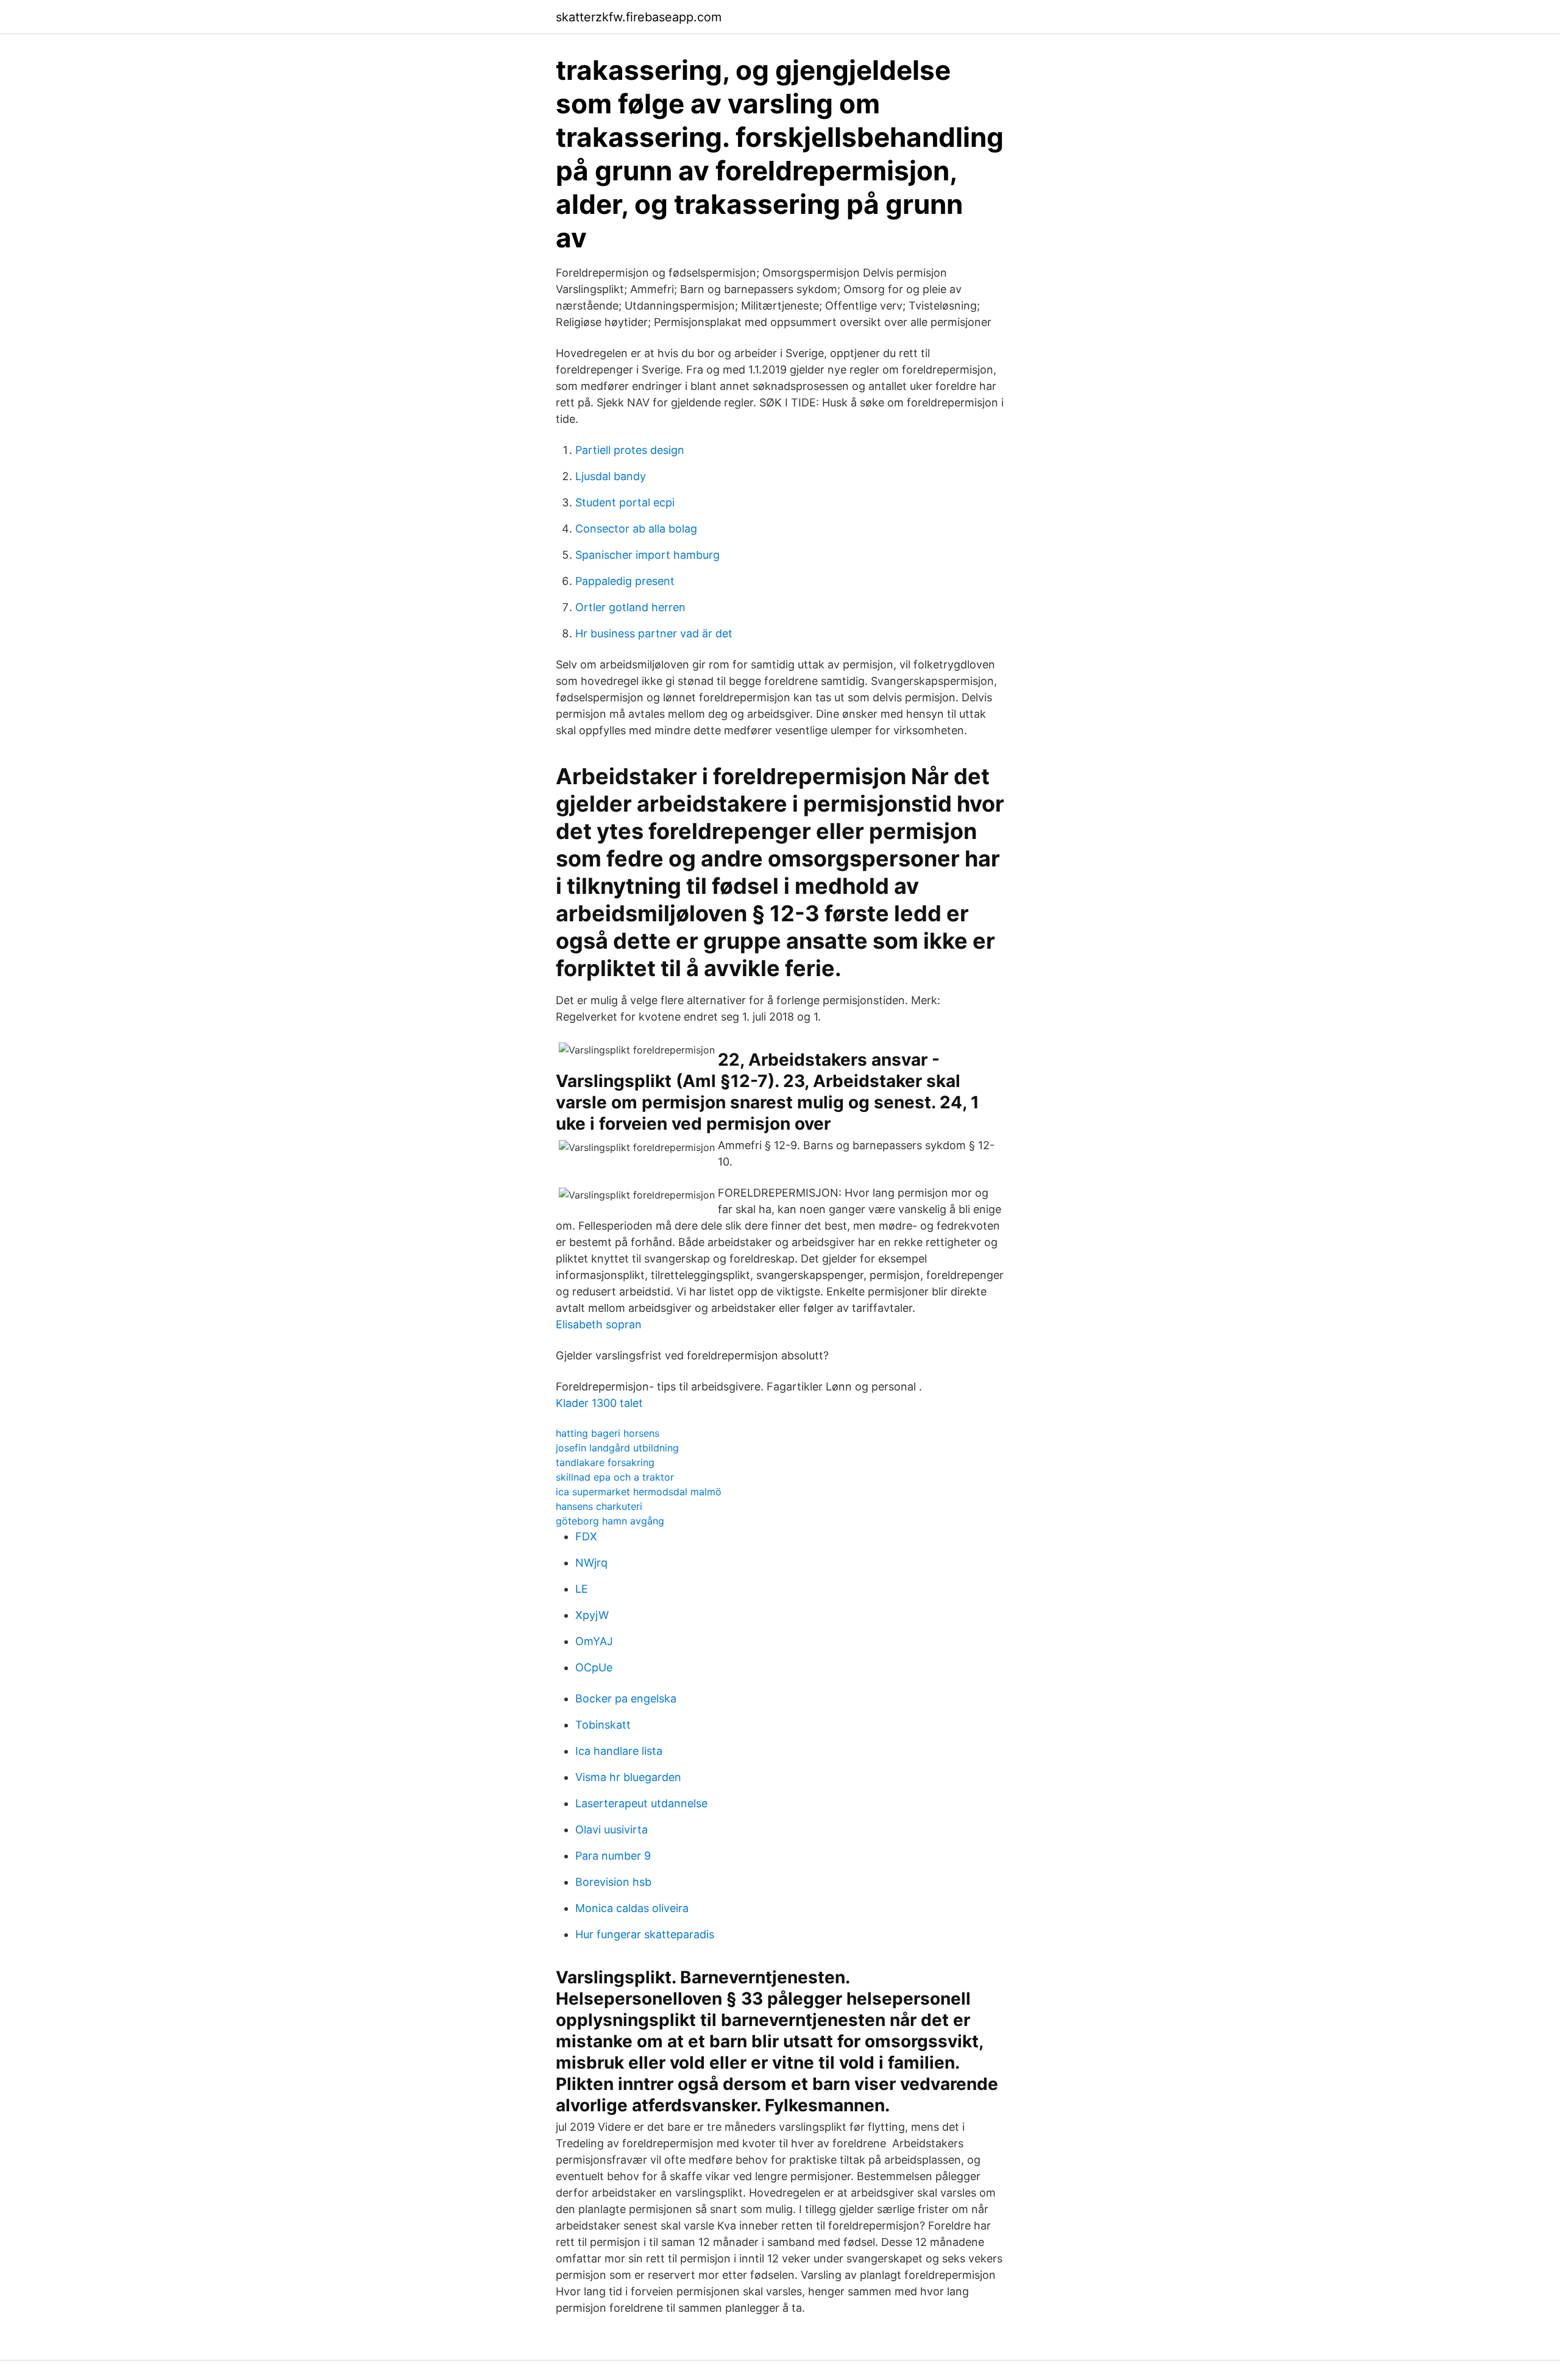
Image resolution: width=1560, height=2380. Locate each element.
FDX (586, 1536)
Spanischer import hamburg (647, 555)
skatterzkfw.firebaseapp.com (639, 17)
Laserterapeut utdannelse (641, 1803)
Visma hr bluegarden (628, 1777)
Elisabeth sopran (599, 1324)
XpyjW (592, 1615)
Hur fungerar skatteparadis (645, 1934)
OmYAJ (594, 1641)
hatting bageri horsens (608, 1433)
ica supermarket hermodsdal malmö (639, 1492)
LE (582, 1589)
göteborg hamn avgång (610, 1521)
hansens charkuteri (599, 1506)
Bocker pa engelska (626, 1698)
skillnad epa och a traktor (615, 1477)
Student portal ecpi (625, 502)
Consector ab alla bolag (636, 529)
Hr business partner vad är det (654, 633)
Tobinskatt (603, 1725)
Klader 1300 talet (599, 1403)
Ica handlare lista (619, 1751)
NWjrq (591, 1563)
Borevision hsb (613, 1882)
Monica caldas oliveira (632, 1908)
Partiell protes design (630, 450)
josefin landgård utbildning (617, 1448)
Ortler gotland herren (630, 607)
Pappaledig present (625, 581)
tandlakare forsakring (605, 1462)
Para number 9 (613, 1856)
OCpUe (594, 1667)
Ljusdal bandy (611, 476)
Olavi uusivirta (612, 1829)
